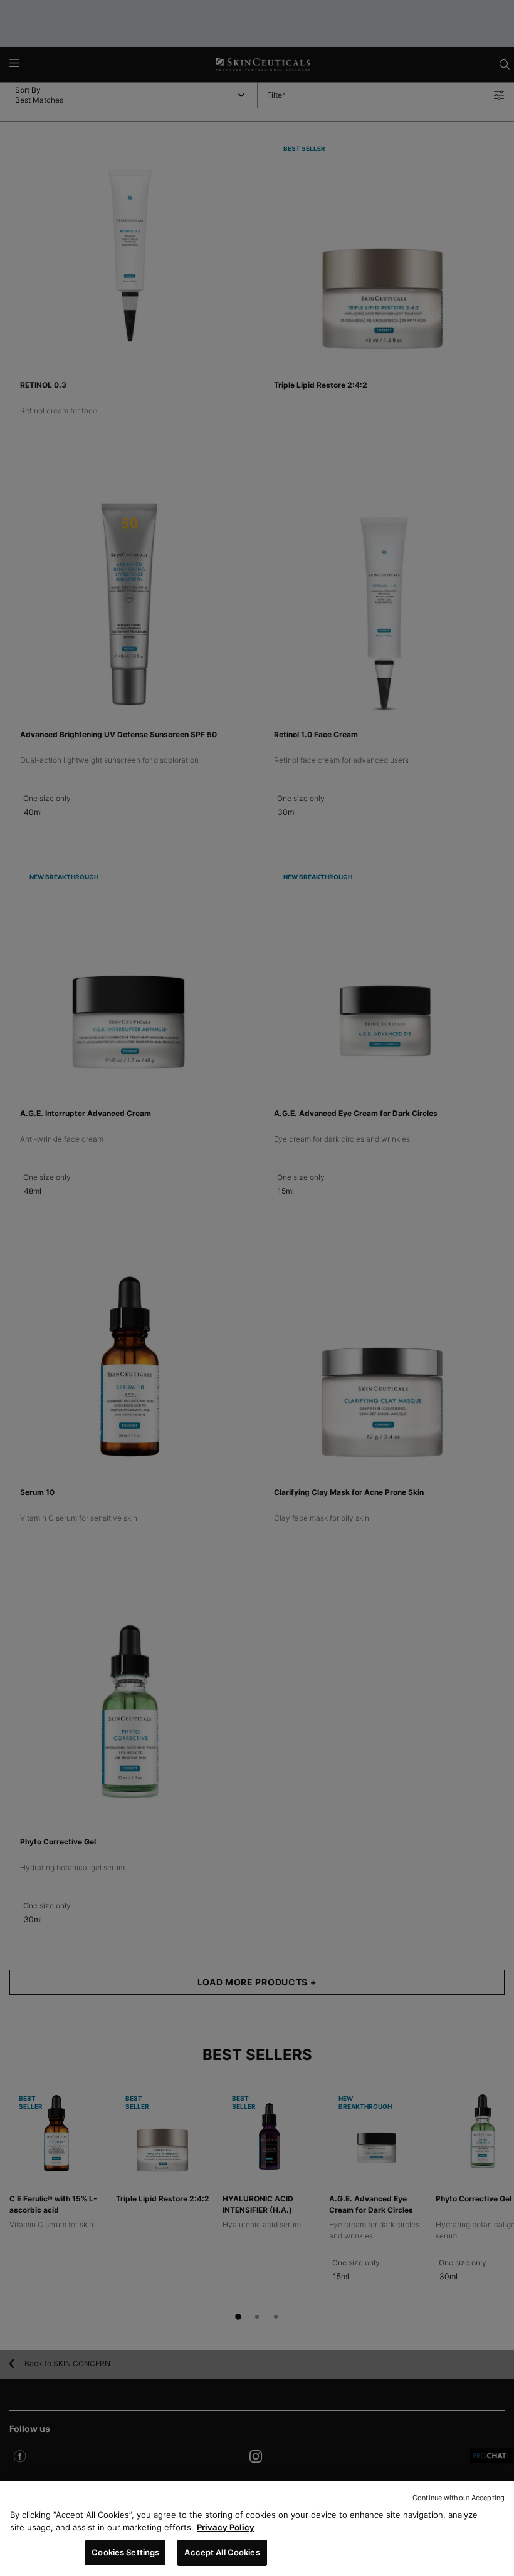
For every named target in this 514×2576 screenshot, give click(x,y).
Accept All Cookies (222, 2552)
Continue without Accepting (459, 2498)
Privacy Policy (226, 2527)
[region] (257, 2528)
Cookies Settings (125, 2552)
